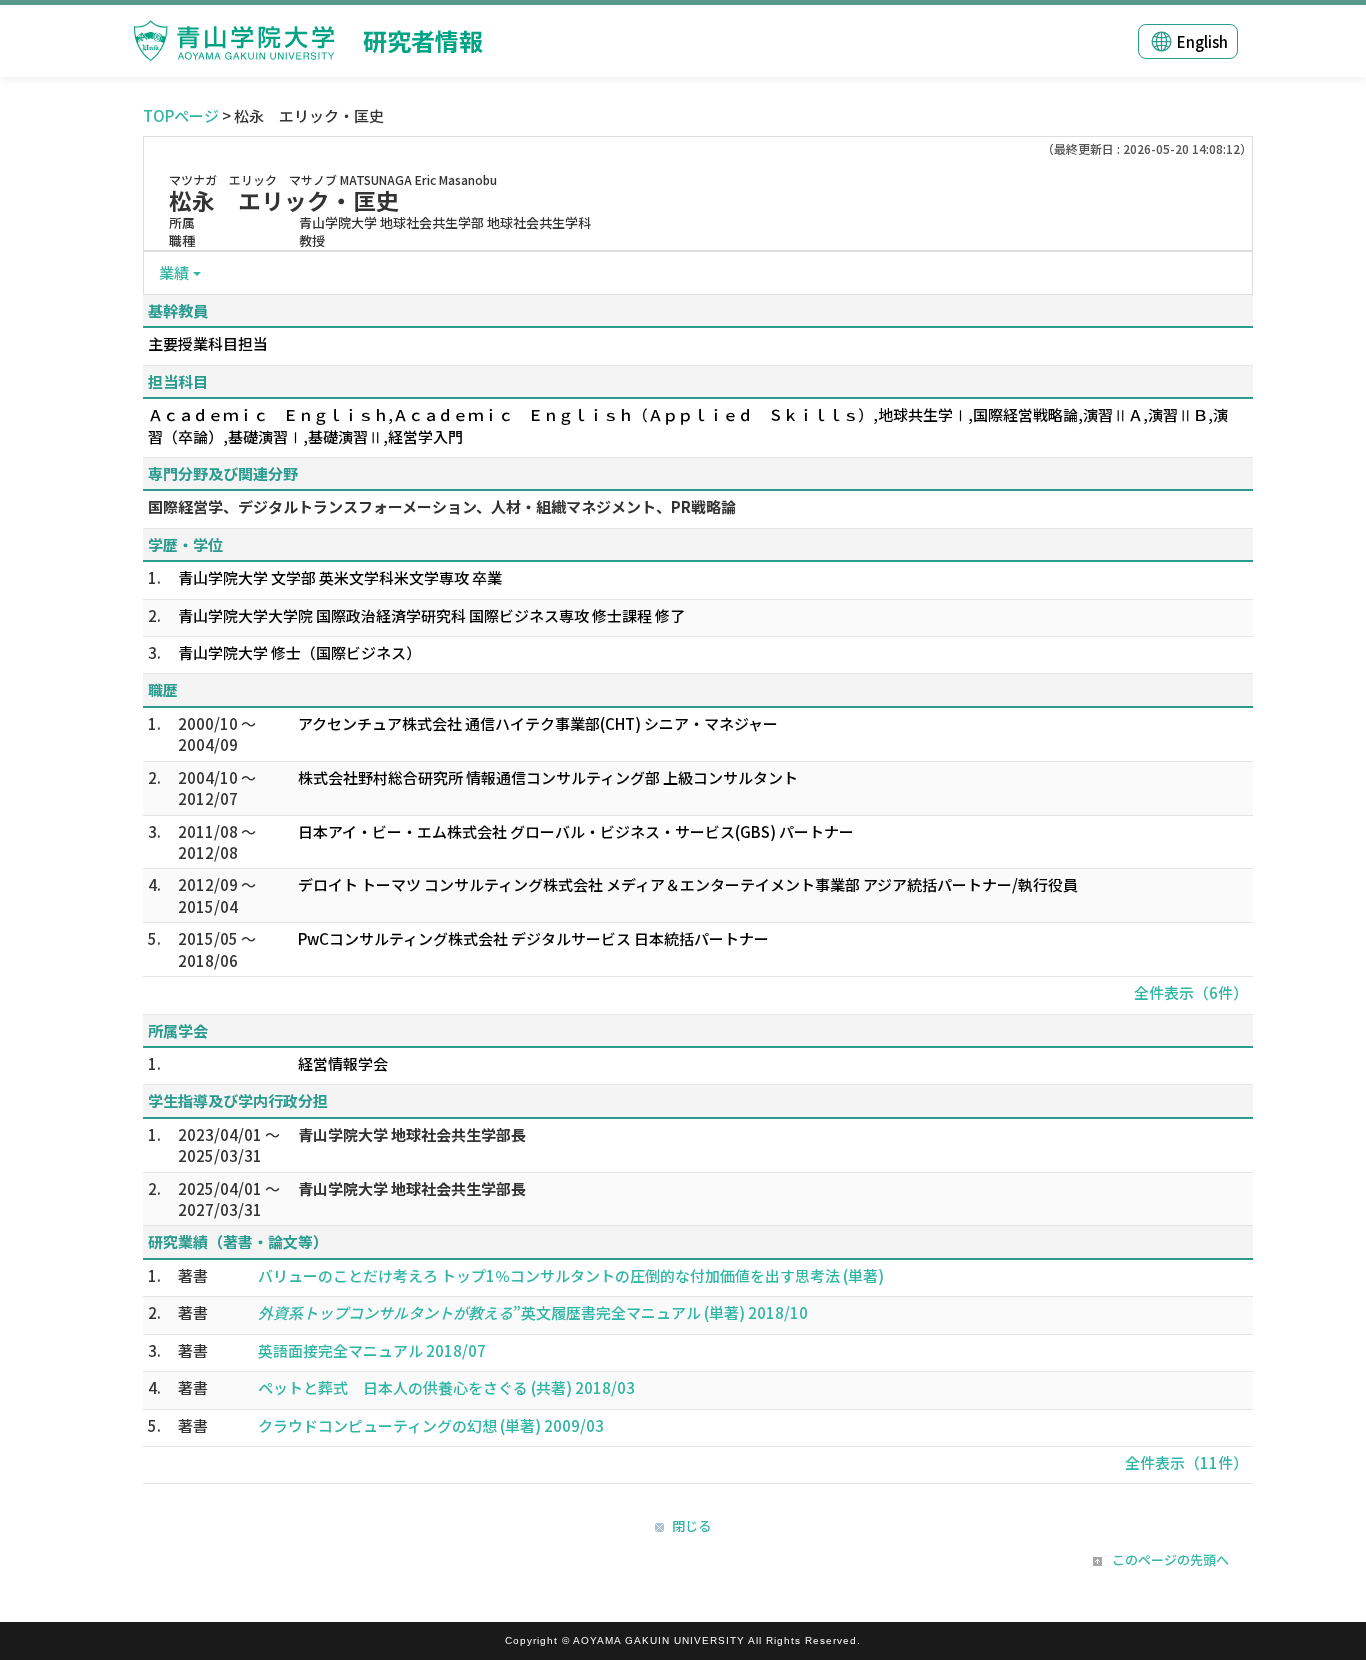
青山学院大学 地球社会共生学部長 (412, 1134)
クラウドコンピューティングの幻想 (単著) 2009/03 (431, 1425)
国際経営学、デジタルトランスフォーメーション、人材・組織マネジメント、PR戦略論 (442, 506)
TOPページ (181, 115)
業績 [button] (174, 272)
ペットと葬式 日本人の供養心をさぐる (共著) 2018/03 (446, 1387)
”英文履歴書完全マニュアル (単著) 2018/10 (533, 1312)
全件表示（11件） (1186, 1462)
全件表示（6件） (1191, 992)
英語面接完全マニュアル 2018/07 (372, 1350)
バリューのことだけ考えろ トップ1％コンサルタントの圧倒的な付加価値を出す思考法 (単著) (571, 1275)
